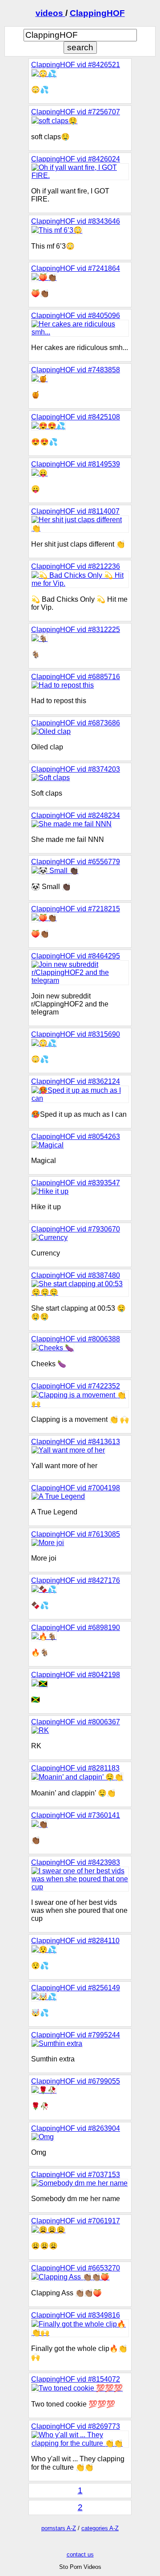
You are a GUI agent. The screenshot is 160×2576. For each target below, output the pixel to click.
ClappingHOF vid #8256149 (76, 1988)
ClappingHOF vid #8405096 (76, 316)
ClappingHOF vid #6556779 (76, 862)
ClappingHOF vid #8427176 (76, 1580)
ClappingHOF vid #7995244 (76, 2035)
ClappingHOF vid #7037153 (76, 2175)
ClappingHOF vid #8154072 (76, 2379)
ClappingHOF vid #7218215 (76, 909)
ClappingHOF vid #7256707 (76, 112)
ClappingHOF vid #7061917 (76, 2221)
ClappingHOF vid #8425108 (76, 417)
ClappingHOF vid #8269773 (76, 2426)
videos (50, 13)
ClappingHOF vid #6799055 (76, 2081)
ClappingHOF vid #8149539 (76, 464)
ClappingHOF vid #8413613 (76, 1442)
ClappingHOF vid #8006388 (76, 1339)
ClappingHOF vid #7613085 (76, 1534)
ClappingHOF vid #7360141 (76, 1815)
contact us (80, 2554)
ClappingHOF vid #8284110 (75, 1941)
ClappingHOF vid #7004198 (76, 1488)
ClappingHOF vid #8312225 (76, 630)
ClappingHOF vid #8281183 (75, 1768)
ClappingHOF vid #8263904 (76, 2128)
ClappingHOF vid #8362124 (76, 1081)
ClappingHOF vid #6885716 (76, 677)
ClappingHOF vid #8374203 (76, 769)
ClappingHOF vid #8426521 (76, 65)
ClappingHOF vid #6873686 (76, 723)
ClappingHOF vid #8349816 (76, 2315)
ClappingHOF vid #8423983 (76, 1862)
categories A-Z (100, 2528)
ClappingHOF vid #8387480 (76, 1275)
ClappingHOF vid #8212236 (76, 566)
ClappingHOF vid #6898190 (76, 1628)
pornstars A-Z (59, 2528)
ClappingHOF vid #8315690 (76, 1034)
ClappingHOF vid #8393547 (76, 1183)
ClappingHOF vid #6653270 (76, 2268)
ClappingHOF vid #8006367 (76, 1722)
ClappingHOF (97, 13)
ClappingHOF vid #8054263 (76, 1137)
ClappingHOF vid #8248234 (76, 815)
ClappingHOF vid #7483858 (76, 370)
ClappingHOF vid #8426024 (76, 159)
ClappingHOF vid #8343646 (76, 221)
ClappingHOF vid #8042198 (76, 1675)
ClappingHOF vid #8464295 (76, 956)
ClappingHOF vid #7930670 (76, 1229)
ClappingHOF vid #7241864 (76, 268)
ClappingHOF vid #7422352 (76, 1386)
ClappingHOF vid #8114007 (75, 511)
